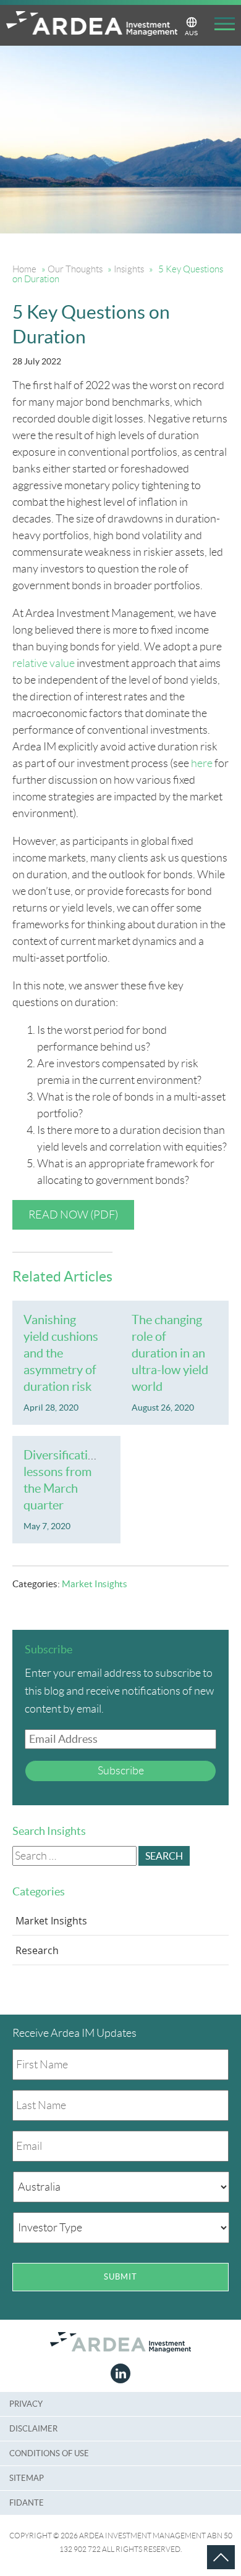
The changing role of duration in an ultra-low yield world (170, 1353)
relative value (44, 663)
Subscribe (121, 1771)
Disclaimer (33, 2429)
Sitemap (27, 2478)
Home (24, 269)
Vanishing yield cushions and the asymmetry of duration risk (61, 1353)
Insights (129, 269)
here (202, 763)
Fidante (27, 2503)
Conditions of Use (49, 2453)
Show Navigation (220, 26)
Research (37, 1950)
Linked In (120, 2373)
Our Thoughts (75, 269)
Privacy (26, 2404)
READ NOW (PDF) (73, 1215)
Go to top (207, 2545)
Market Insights (95, 1584)
